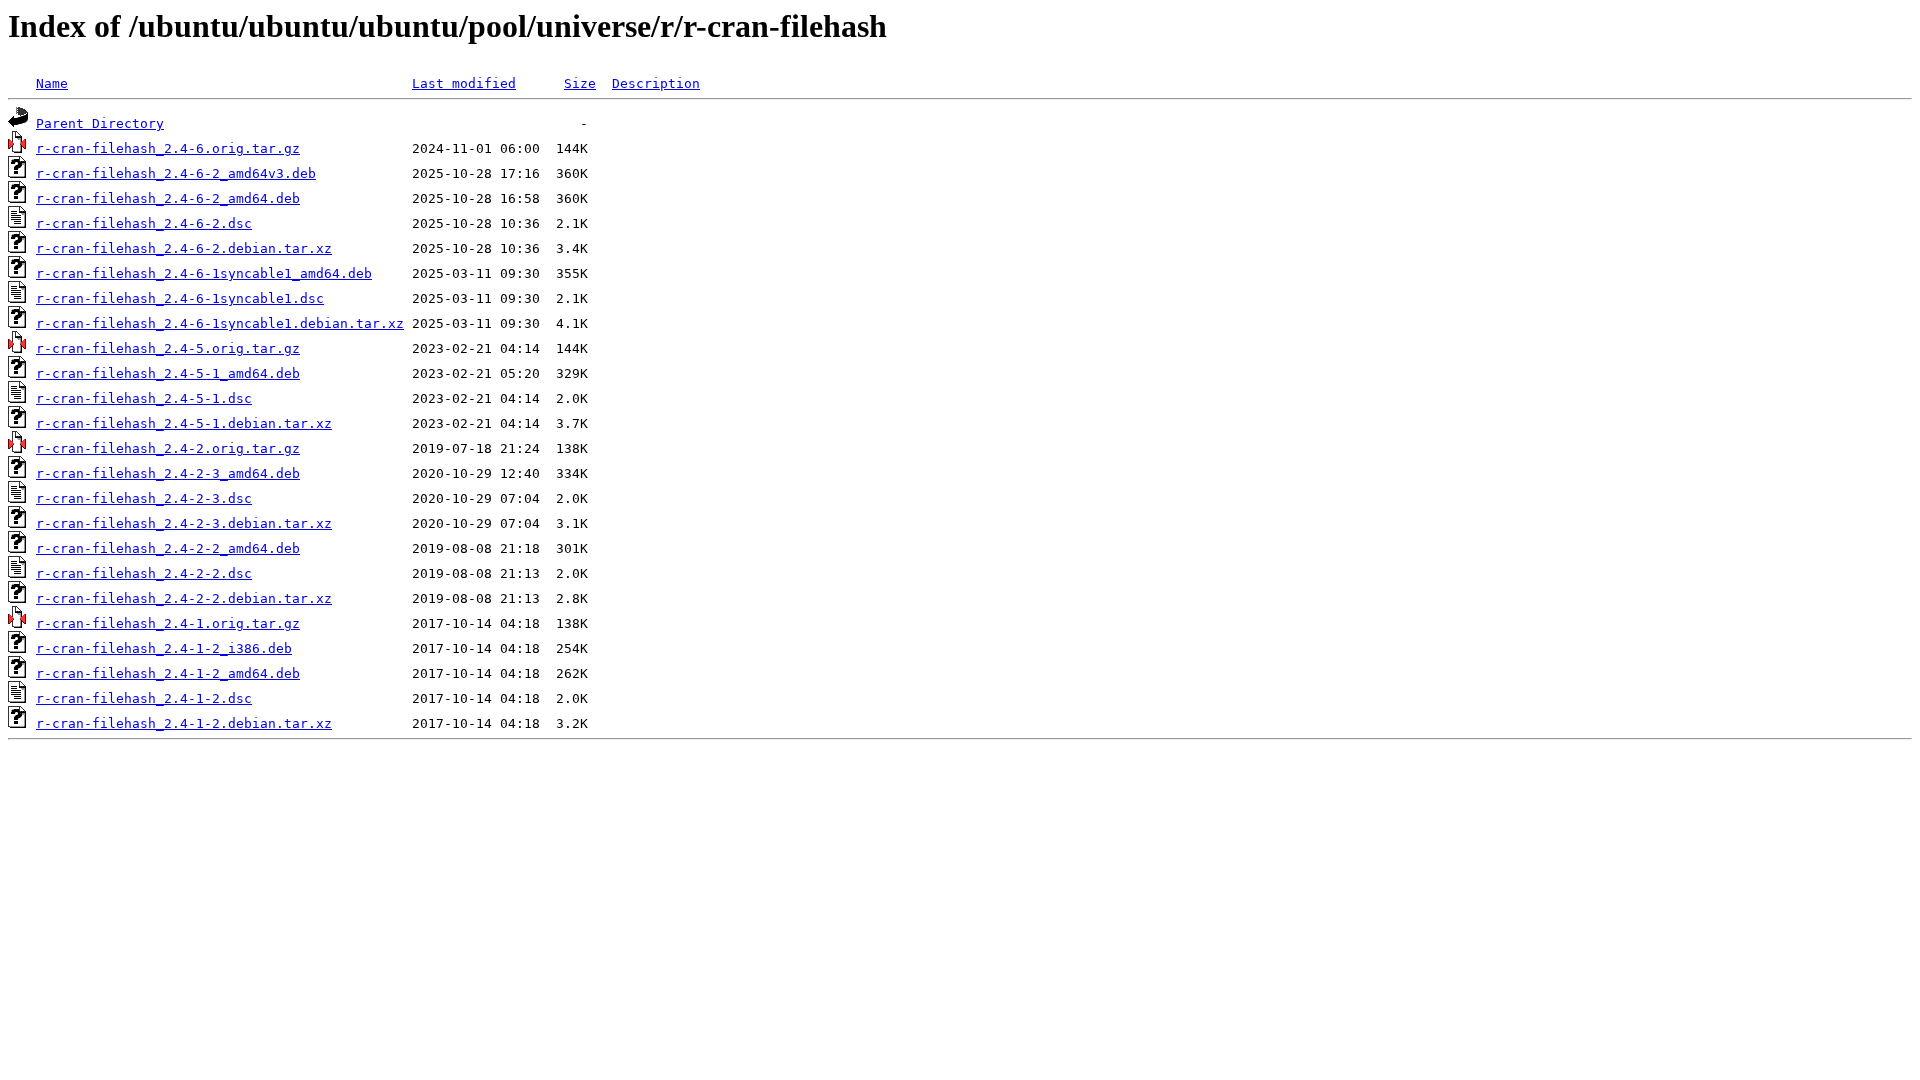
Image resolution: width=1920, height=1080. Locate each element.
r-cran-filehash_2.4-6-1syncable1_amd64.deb (204, 273)
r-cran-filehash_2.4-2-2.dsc (144, 573)
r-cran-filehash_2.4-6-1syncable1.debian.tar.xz (220, 323)
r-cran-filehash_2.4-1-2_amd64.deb (168, 673)
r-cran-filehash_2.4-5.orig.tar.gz (168, 348)
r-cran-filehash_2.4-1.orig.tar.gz (168, 623)
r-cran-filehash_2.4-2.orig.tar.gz (168, 448)
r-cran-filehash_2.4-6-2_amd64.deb (168, 198)
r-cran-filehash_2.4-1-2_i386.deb (164, 648)
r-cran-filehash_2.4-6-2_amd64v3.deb (176, 173)
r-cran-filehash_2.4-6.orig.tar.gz (168, 148)
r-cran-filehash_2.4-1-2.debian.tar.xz (184, 723)
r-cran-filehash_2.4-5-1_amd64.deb (168, 373)
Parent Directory (100, 123)
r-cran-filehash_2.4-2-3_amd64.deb (168, 473)
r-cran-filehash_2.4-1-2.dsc (144, 698)
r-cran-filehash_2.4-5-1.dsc (144, 398)
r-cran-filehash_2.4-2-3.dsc (144, 498)
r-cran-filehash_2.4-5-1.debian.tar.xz (184, 423)
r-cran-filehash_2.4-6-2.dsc (144, 223)
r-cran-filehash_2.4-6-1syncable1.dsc (180, 298)
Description (656, 83)
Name (52, 83)
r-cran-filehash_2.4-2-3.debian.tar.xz (184, 523)
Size (580, 83)
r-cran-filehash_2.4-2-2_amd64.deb (168, 548)
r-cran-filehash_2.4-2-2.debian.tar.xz (184, 598)
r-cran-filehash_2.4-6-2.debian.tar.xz (184, 248)
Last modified (464, 83)
